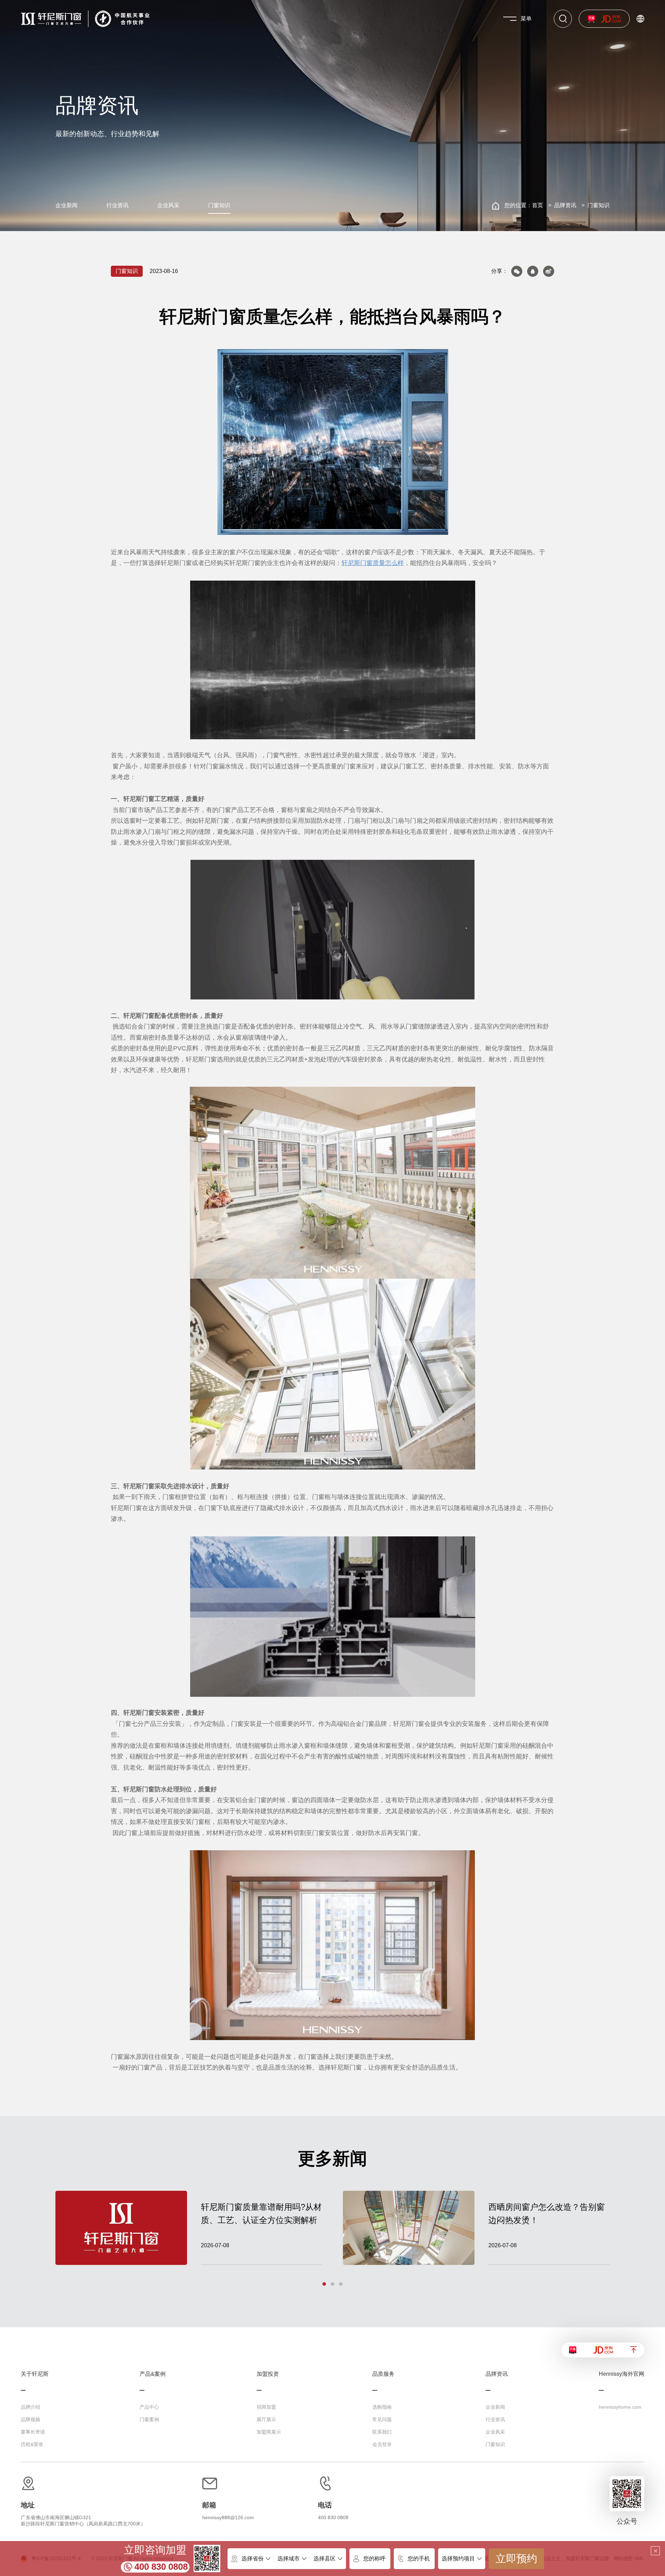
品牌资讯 (565, 205)
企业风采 (168, 205)
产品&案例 (153, 2374)
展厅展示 (266, 2419)
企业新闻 (66, 205)
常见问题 (382, 2419)
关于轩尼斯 (35, 2374)
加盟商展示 (269, 2432)
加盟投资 (268, 2374)
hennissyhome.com (620, 2407)
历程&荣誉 (32, 2444)
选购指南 (382, 2407)
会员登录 (382, 2444)
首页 (538, 205)
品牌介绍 (30, 2407)
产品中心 (149, 2407)
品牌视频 (30, 2419)
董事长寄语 (33, 2432)
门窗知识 (219, 205)
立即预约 (516, 2559)
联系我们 (382, 2432)
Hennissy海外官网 (622, 2374)
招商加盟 (266, 2407)
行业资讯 (117, 205)
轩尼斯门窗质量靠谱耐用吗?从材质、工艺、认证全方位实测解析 (261, 2213)
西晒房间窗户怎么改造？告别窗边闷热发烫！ (547, 2213)
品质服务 (383, 2374)
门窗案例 (149, 2419)
